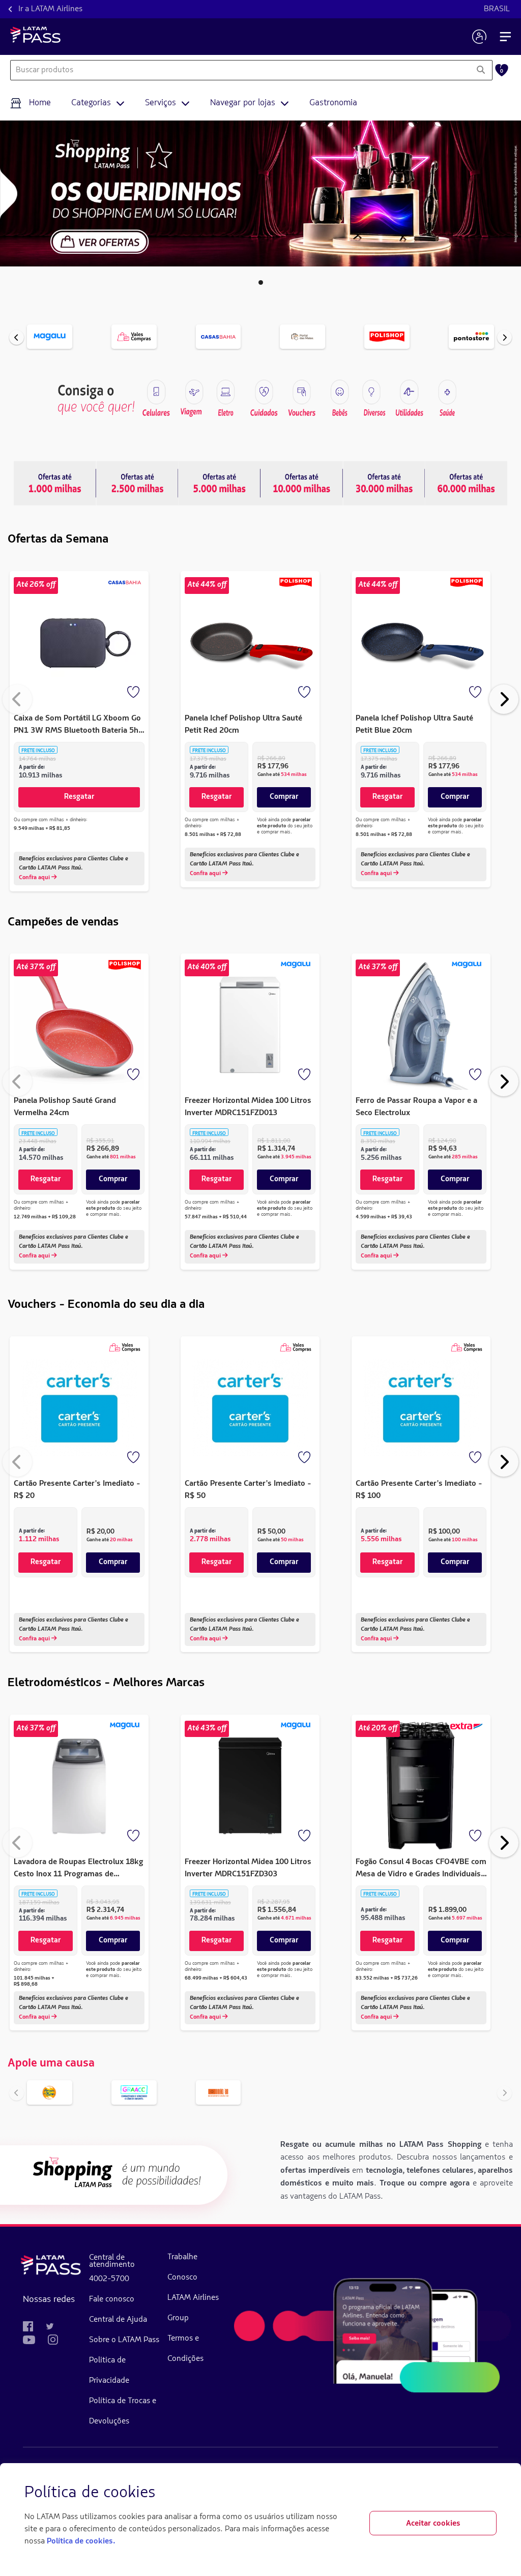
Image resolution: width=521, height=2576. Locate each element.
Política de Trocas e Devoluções (123, 2411)
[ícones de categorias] (447, 392)
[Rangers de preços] (137, 483)
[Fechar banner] (488, 2493)
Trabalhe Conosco (182, 2267)
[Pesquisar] (481, 70)
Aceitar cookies (433, 2524)
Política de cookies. (81, 2541)
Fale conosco (112, 2299)
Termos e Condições (185, 2349)
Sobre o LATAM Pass (124, 2340)
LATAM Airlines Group (193, 2308)
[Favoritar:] (134, 693)
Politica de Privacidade (109, 2371)
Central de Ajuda (118, 2320)
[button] (261, 282)
